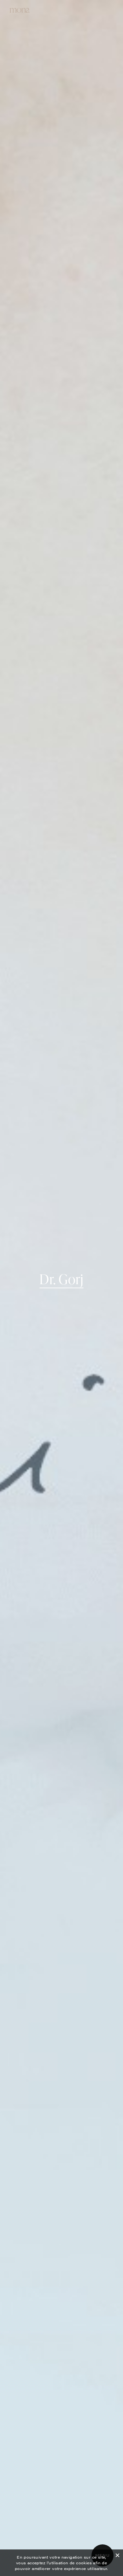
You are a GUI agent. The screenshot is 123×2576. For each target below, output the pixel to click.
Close (117, 2554)
